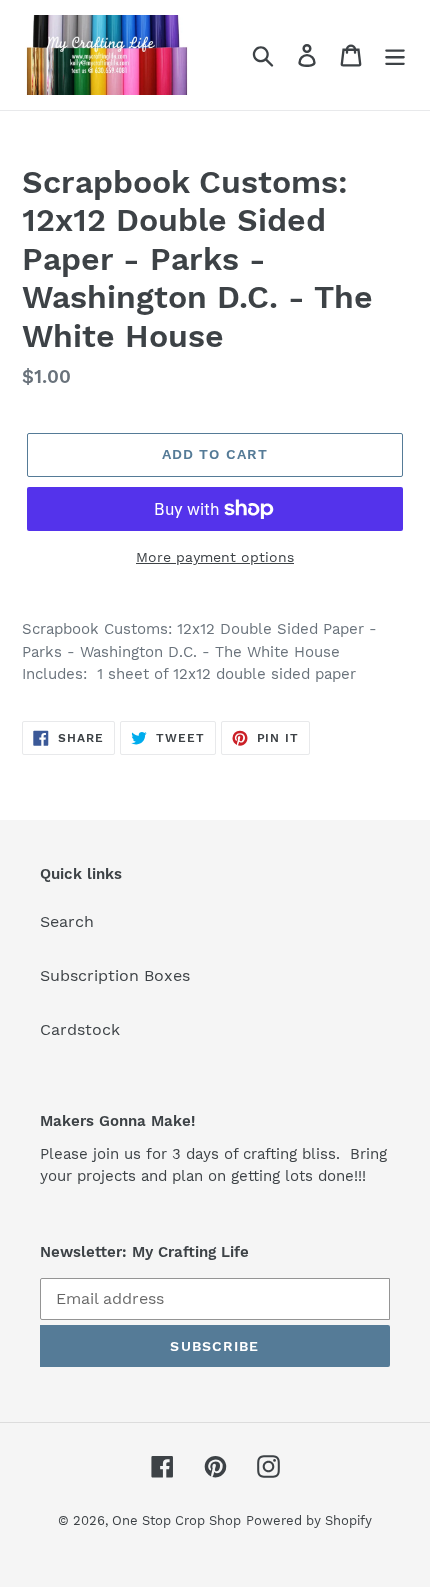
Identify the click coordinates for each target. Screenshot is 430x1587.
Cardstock (80, 1029)
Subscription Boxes (115, 975)
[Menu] (395, 55)
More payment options (215, 557)
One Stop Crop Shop (176, 1520)
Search (67, 921)
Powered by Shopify (309, 1520)
